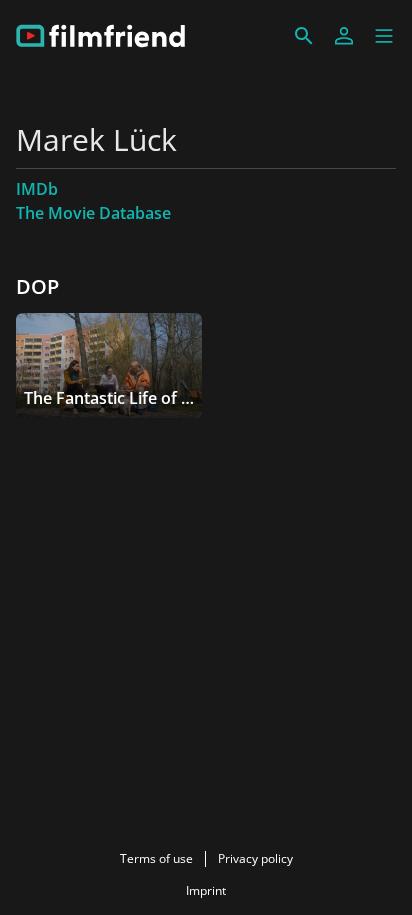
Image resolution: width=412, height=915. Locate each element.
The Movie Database (93, 213)
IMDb (37, 189)
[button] (384, 36)
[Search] (304, 36)
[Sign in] (344, 36)
